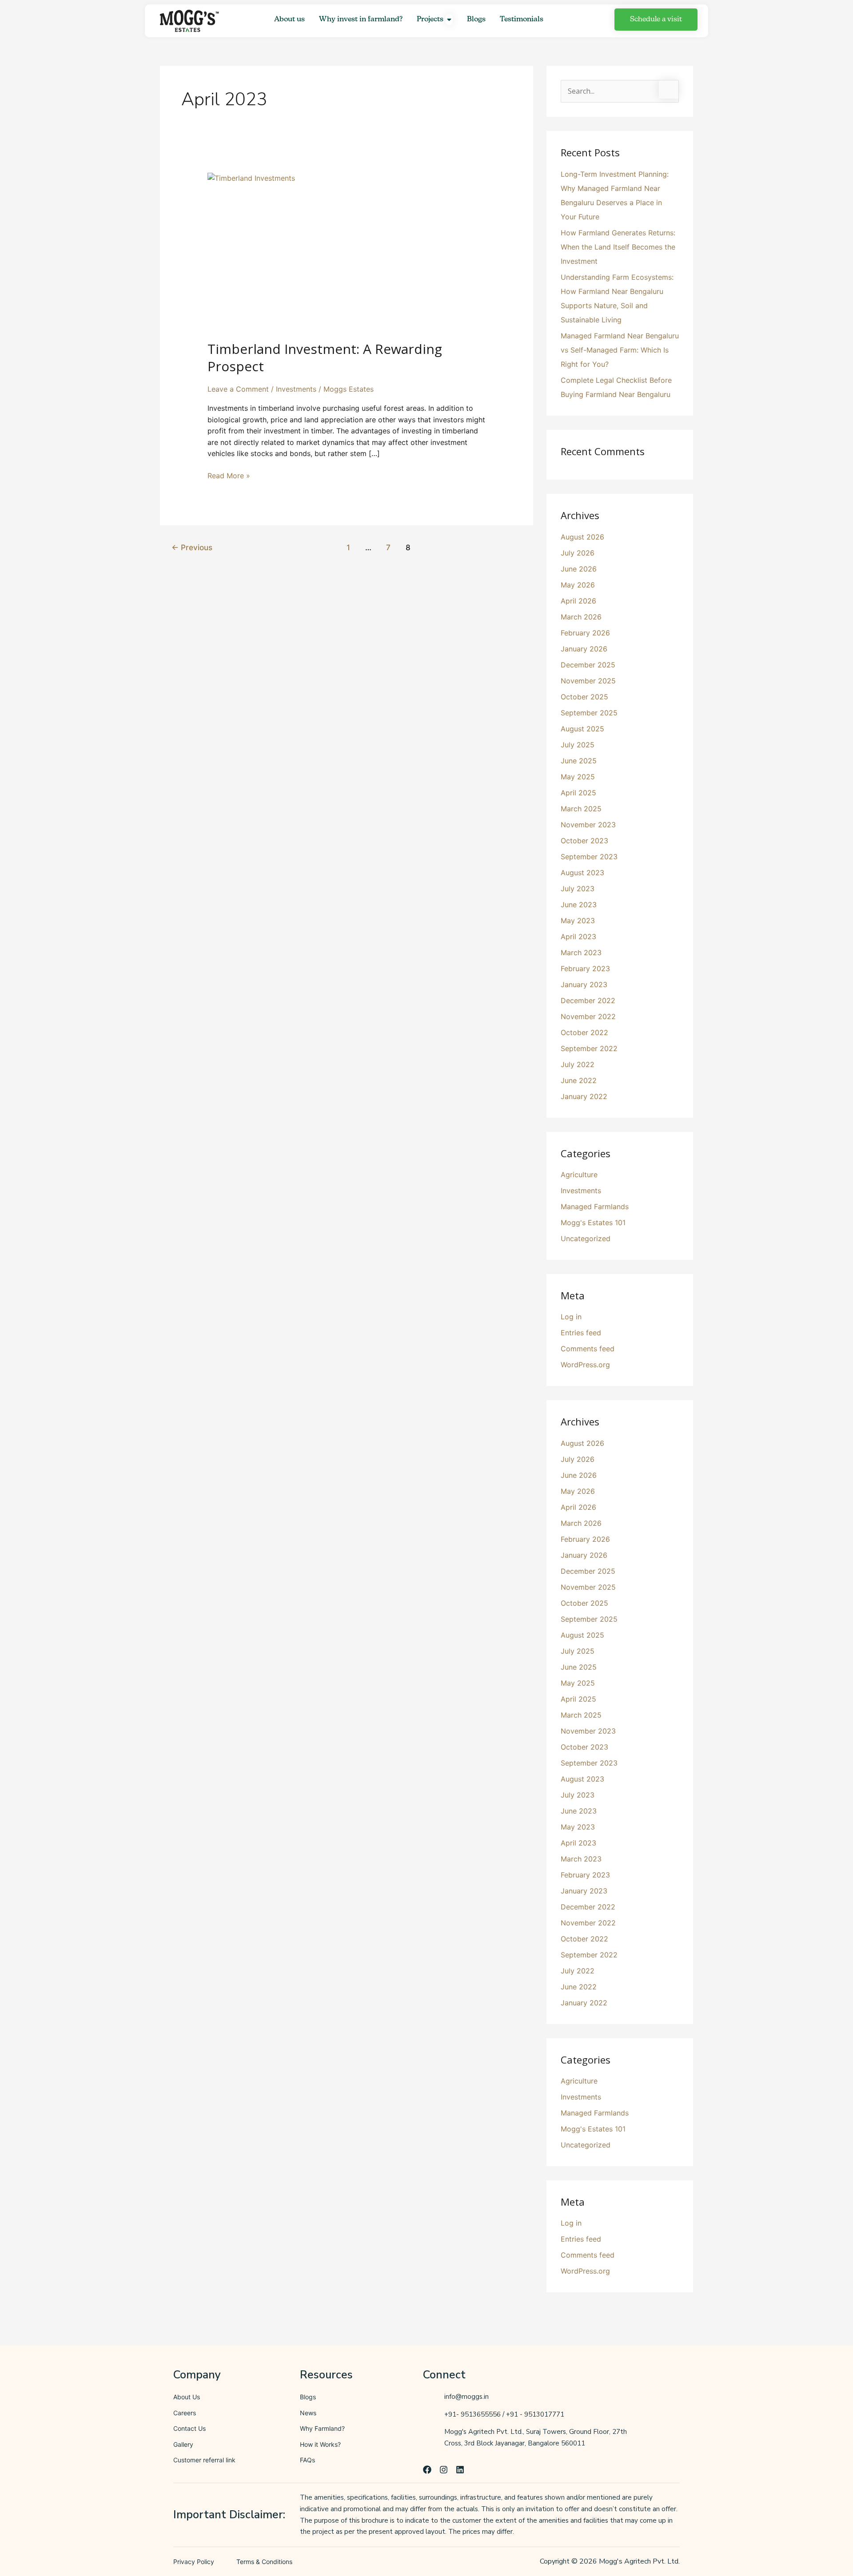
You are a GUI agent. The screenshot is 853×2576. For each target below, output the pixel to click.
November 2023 (588, 825)
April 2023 (578, 937)
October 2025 (584, 697)
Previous (192, 547)
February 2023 (585, 968)
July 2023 (578, 889)
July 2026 (578, 553)
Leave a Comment (238, 389)
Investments (296, 389)
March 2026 (581, 617)
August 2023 (582, 873)
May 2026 (578, 585)
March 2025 (581, 809)
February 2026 (585, 633)
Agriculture (579, 1175)
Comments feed (588, 1349)
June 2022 (579, 1080)
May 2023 (578, 921)
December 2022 (588, 1000)
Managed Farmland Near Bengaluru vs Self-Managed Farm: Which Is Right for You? (620, 350)
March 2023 (581, 953)
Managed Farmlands (595, 1207)
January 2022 (584, 1096)
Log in (571, 1317)
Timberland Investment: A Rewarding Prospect (325, 357)
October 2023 (584, 841)
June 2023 (579, 905)
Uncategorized (586, 1238)
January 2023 (584, 984)
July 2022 (578, 1064)
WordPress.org (585, 1365)
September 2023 (589, 857)
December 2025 (588, 665)
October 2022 (584, 1032)
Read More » (229, 475)
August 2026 (582, 537)
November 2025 (588, 681)
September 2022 (589, 1048)
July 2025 (578, 745)
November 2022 (588, 1016)
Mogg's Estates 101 (593, 1223)
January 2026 (584, 649)
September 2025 (589, 713)
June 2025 (579, 761)
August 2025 (582, 729)
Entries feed (581, 1333)
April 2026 (578, 601)
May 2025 (578, 777)
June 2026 (579, 569)
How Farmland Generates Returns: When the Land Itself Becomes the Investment (618, 247)
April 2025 (578, 793)
